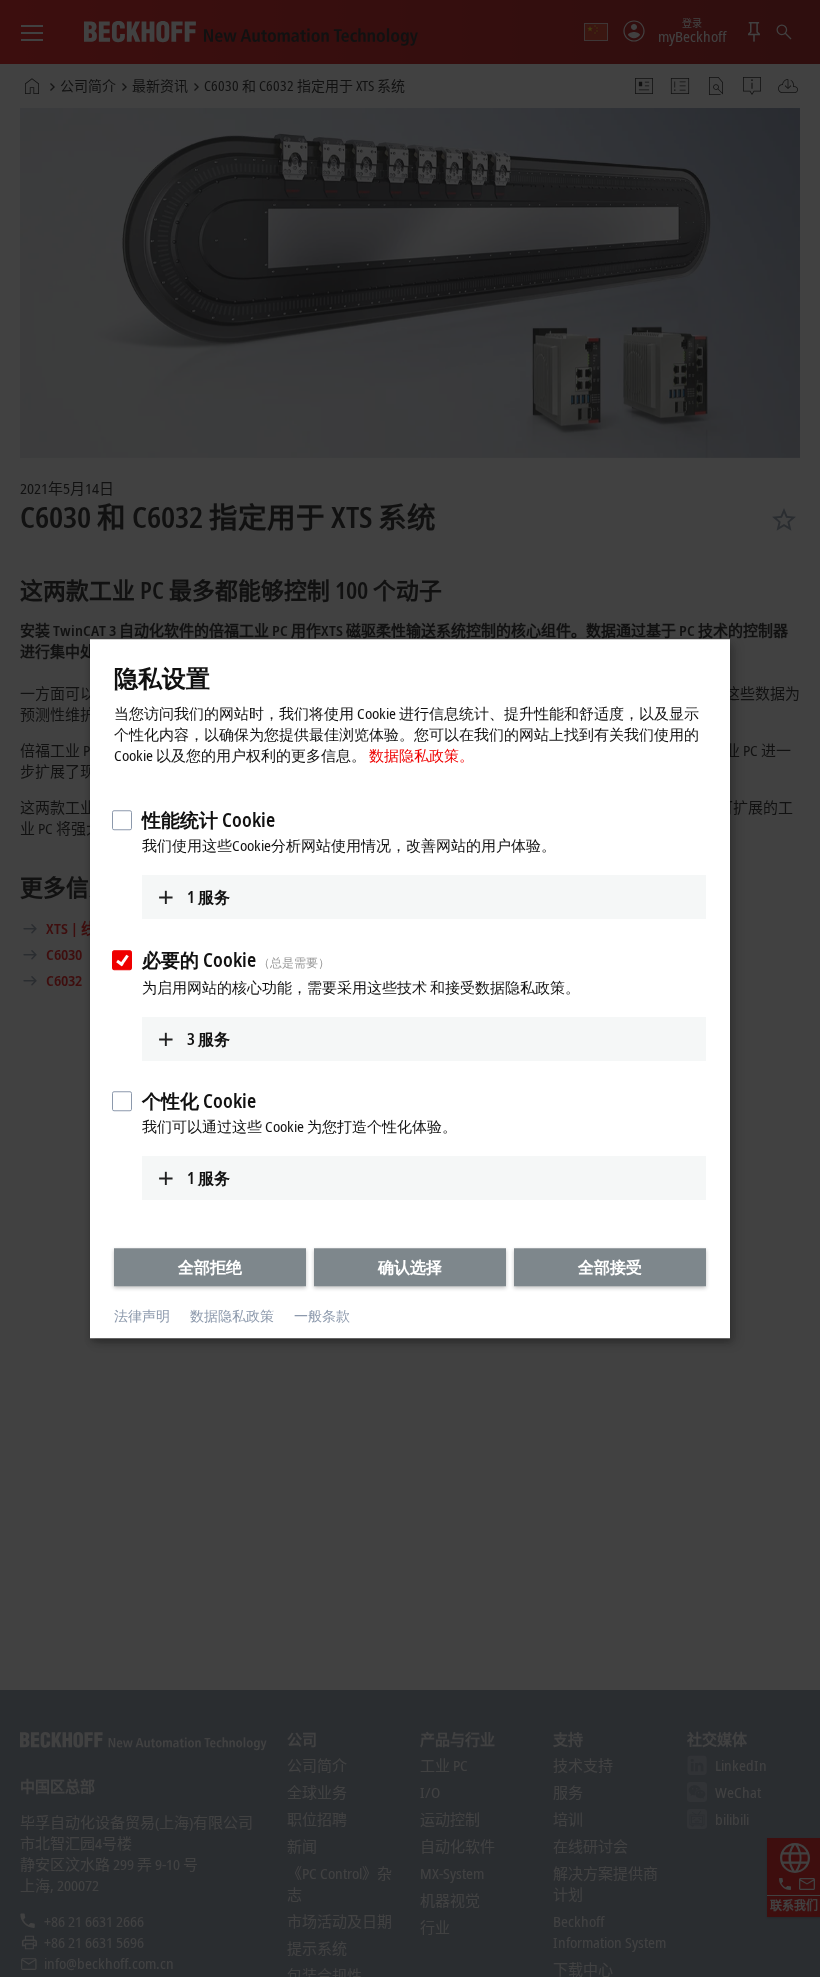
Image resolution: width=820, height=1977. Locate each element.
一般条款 (322, 1316)
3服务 (208, 1039)
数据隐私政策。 (421, 755)
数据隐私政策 (232, 1316)
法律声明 (142, 1316)
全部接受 (610, 1267)
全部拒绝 (210, 1267)
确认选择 (410, 1267)
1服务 (208, 897)
